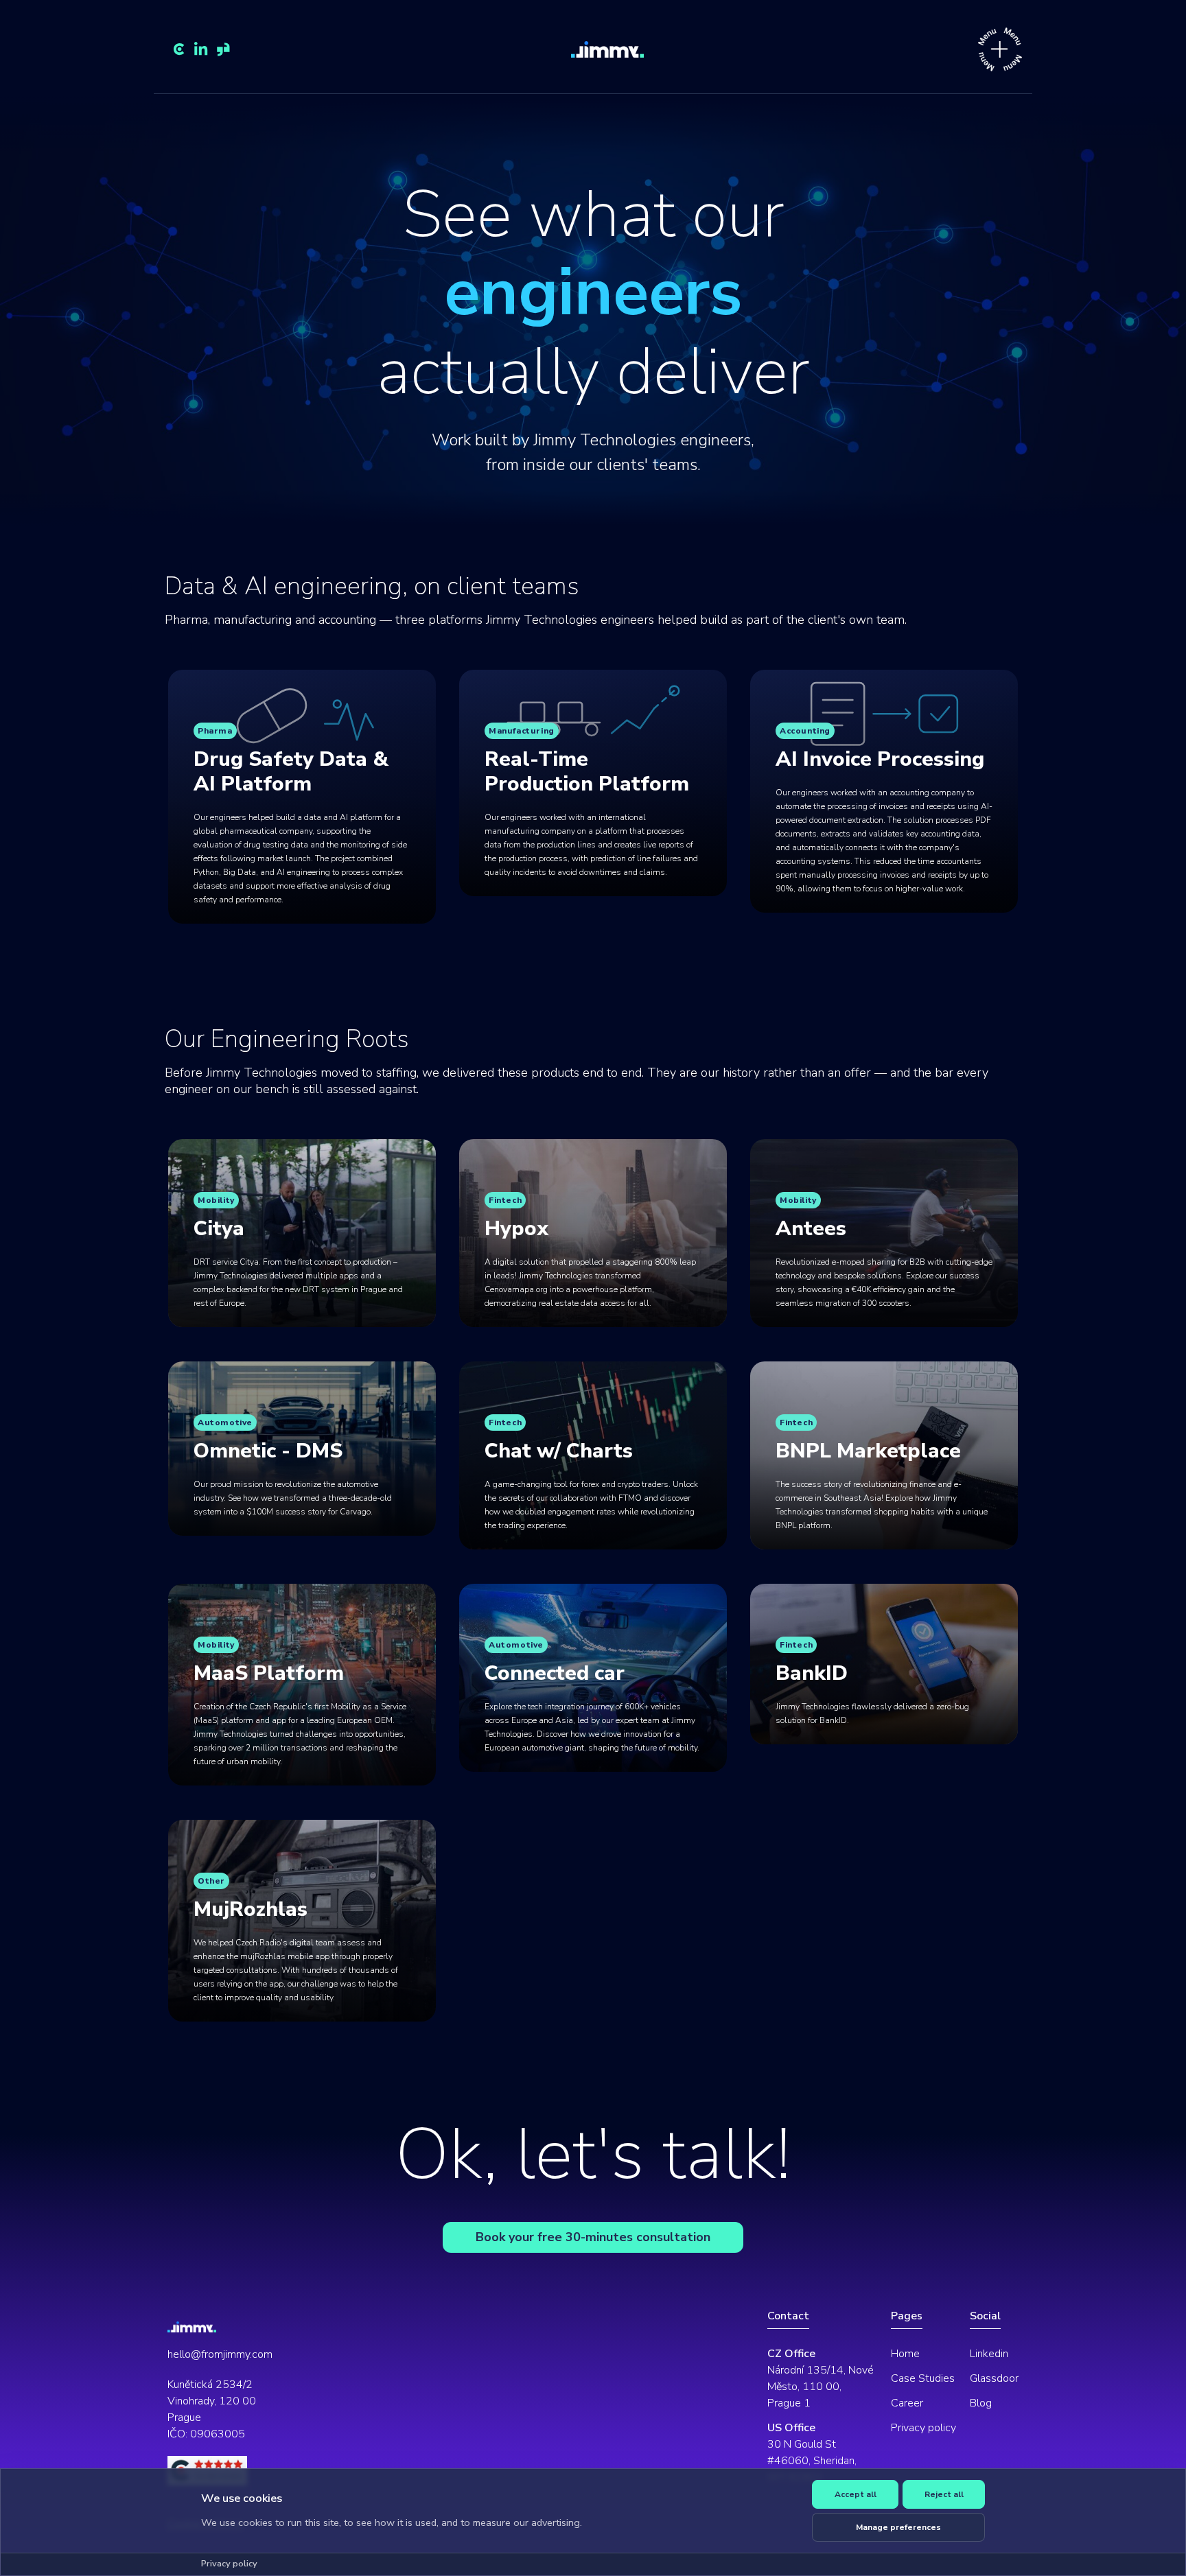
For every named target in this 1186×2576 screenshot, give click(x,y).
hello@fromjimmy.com (220, 2354)
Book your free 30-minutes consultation (593, 2237)
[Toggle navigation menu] (1000, 49)
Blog (981, 2403)
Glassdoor (994, 2378)
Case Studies (923, 2378)
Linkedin (989, 2354)
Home (905, 2354)
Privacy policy (923, 2428)
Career (907, 2403)
